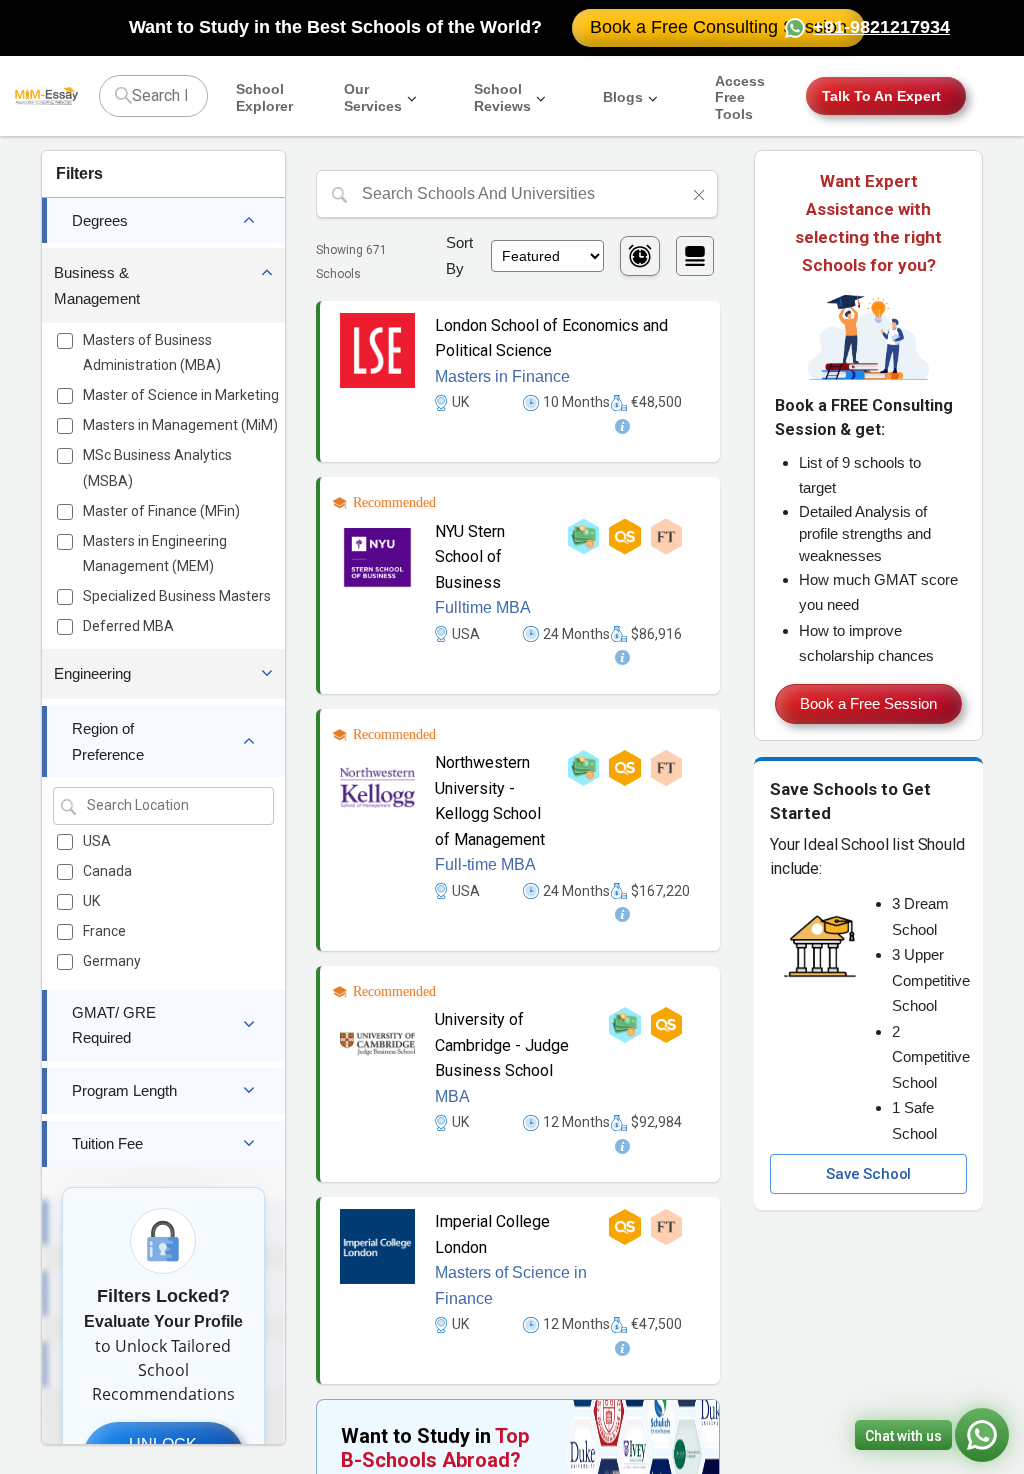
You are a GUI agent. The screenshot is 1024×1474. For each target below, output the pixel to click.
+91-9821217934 (881, 27)
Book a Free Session (868, 703)
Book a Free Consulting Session (718, 27)
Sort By (459, 255)
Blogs (623, 97)
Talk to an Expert (881, 96)
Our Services (373, 97)
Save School (868, 1174)
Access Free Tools (740, 98)
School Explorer (264, 97)
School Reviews (502, 97)
